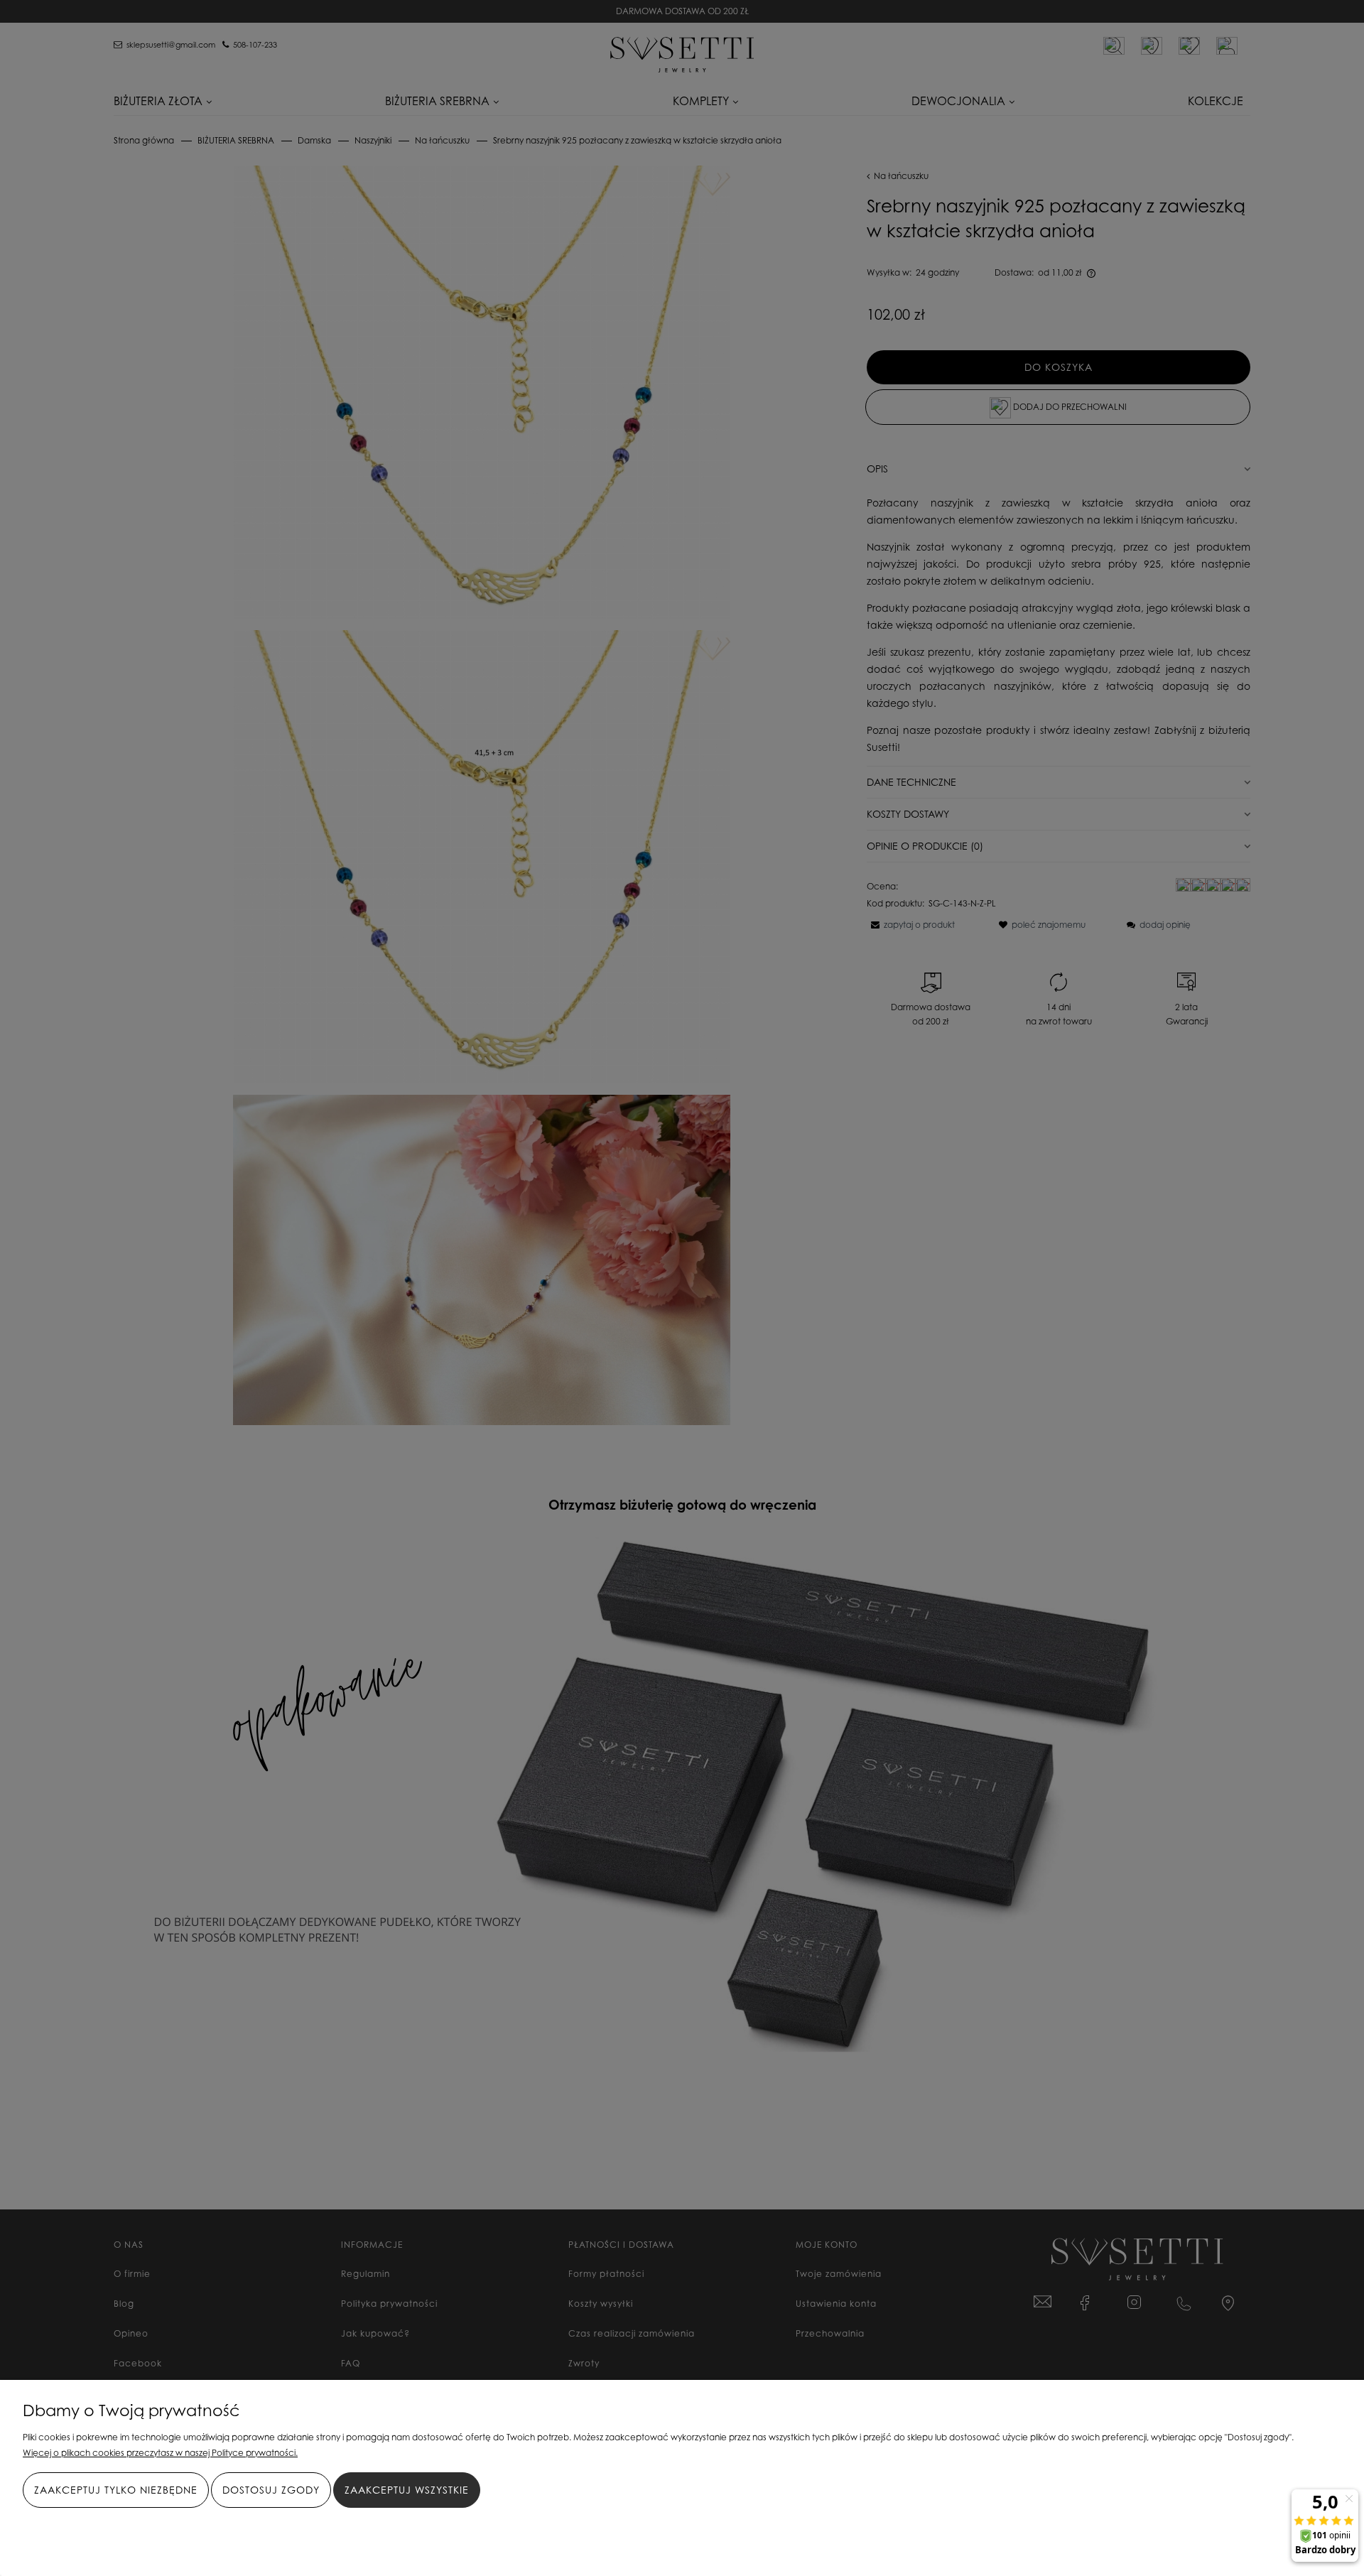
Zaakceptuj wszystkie (407, 2490)
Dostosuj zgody (271, 2490)
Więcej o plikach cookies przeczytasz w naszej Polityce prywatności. (160, 2453)
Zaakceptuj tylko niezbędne (116, 2490)
